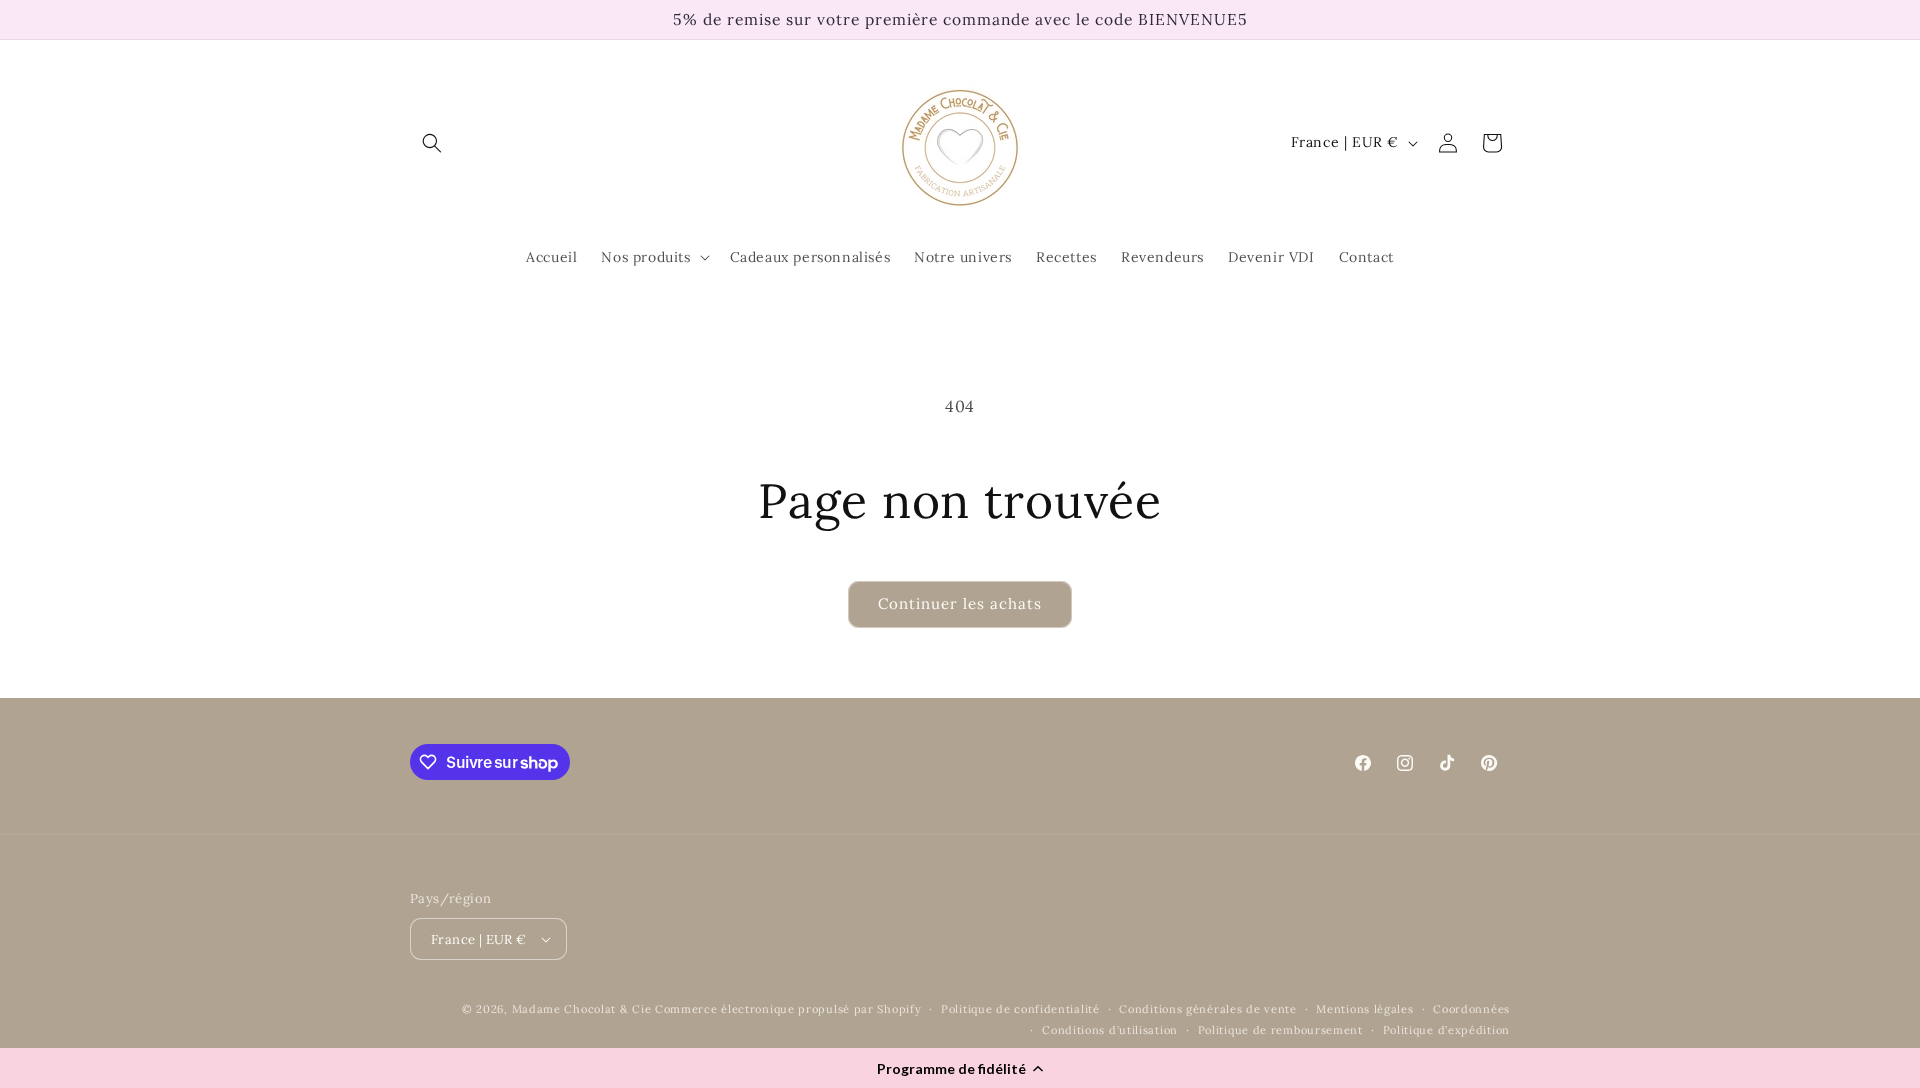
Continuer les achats (960, 603)
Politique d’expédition (1446, 1030)
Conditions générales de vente (1207, 1009)
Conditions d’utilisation (1110, 1030)
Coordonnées (1471, 1009)
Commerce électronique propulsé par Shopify (788, 1009)
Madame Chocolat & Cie (582, 1009)
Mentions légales (1364, 1009)
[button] (960, 1068)
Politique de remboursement (1280, 1030)
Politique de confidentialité (1020, 1009)
